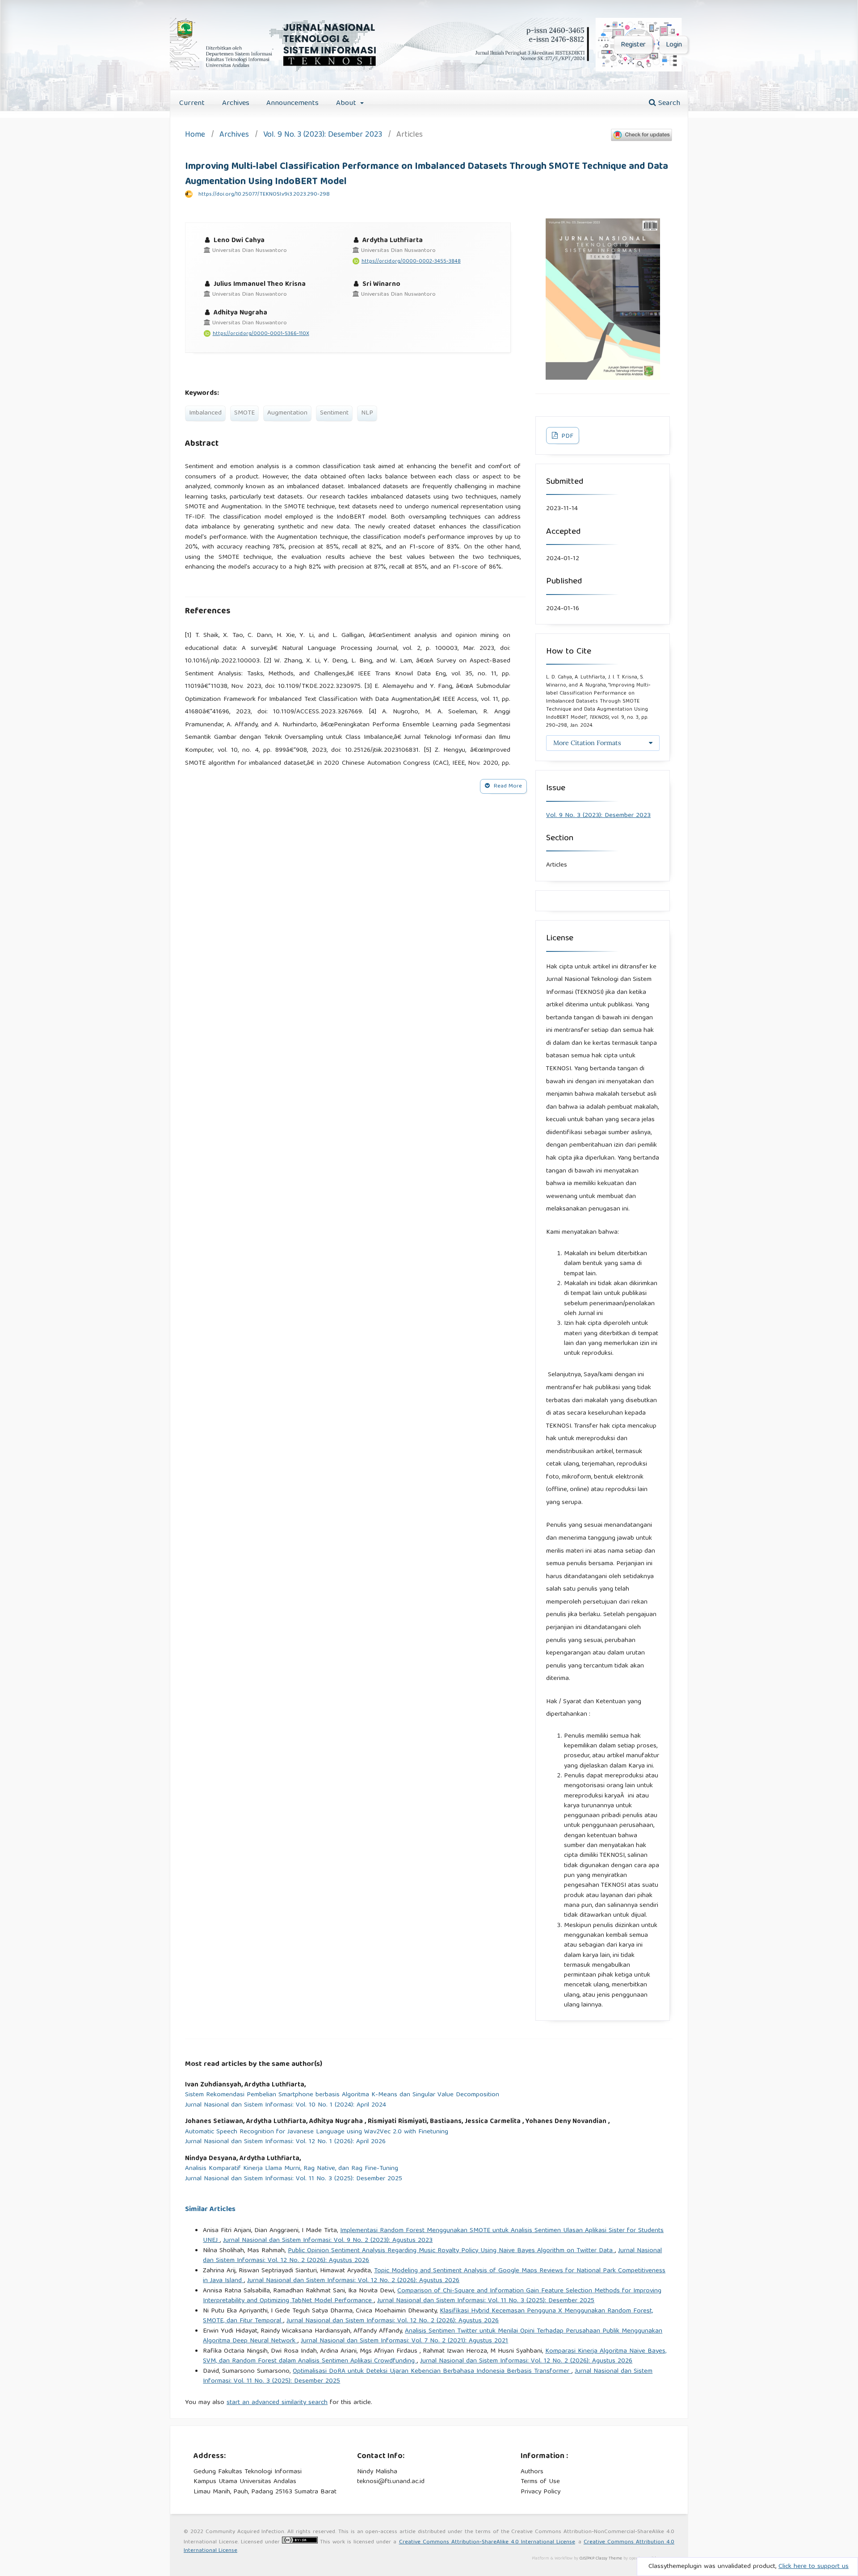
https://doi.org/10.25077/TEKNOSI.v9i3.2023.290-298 (264, 195)
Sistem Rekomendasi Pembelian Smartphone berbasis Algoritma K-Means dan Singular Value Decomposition (342, 2095)
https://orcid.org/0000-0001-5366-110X (261, 334)
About (347, 103)
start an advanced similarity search (277, 2403)
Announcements (292, 103)
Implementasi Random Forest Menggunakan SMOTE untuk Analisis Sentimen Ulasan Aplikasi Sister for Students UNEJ (433, 2236)
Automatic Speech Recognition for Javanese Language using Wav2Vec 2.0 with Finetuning (317, 2132)
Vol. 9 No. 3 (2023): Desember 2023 (323, 136)
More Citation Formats (587, 743)
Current (192, 103)
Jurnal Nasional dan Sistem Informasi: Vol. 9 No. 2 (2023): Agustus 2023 (328, 2241)
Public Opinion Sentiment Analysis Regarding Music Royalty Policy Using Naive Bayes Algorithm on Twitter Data (451, 2251)
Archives (236, 103)
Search (668, 103)
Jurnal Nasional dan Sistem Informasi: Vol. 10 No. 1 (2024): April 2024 (286, 2105)
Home (195, 136)
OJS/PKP (587, 2559)
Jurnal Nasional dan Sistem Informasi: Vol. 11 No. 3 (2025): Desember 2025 (294, 2179)
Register (633, 45)
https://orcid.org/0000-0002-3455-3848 (411, 262)
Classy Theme (610, 2559)
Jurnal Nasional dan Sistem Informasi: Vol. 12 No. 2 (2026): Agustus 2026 (353, 2281)
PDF (566, 436)
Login (674, 45)
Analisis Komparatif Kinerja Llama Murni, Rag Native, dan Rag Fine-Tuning (292, 2169)
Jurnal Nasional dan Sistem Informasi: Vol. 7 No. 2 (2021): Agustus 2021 (404, 2341)
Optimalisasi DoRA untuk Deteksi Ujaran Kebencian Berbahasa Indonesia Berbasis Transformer (432, 2371)
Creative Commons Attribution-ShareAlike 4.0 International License (487, 2542)
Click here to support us (814, 2567)
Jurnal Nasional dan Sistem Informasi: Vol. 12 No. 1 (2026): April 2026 (285, 2142)
